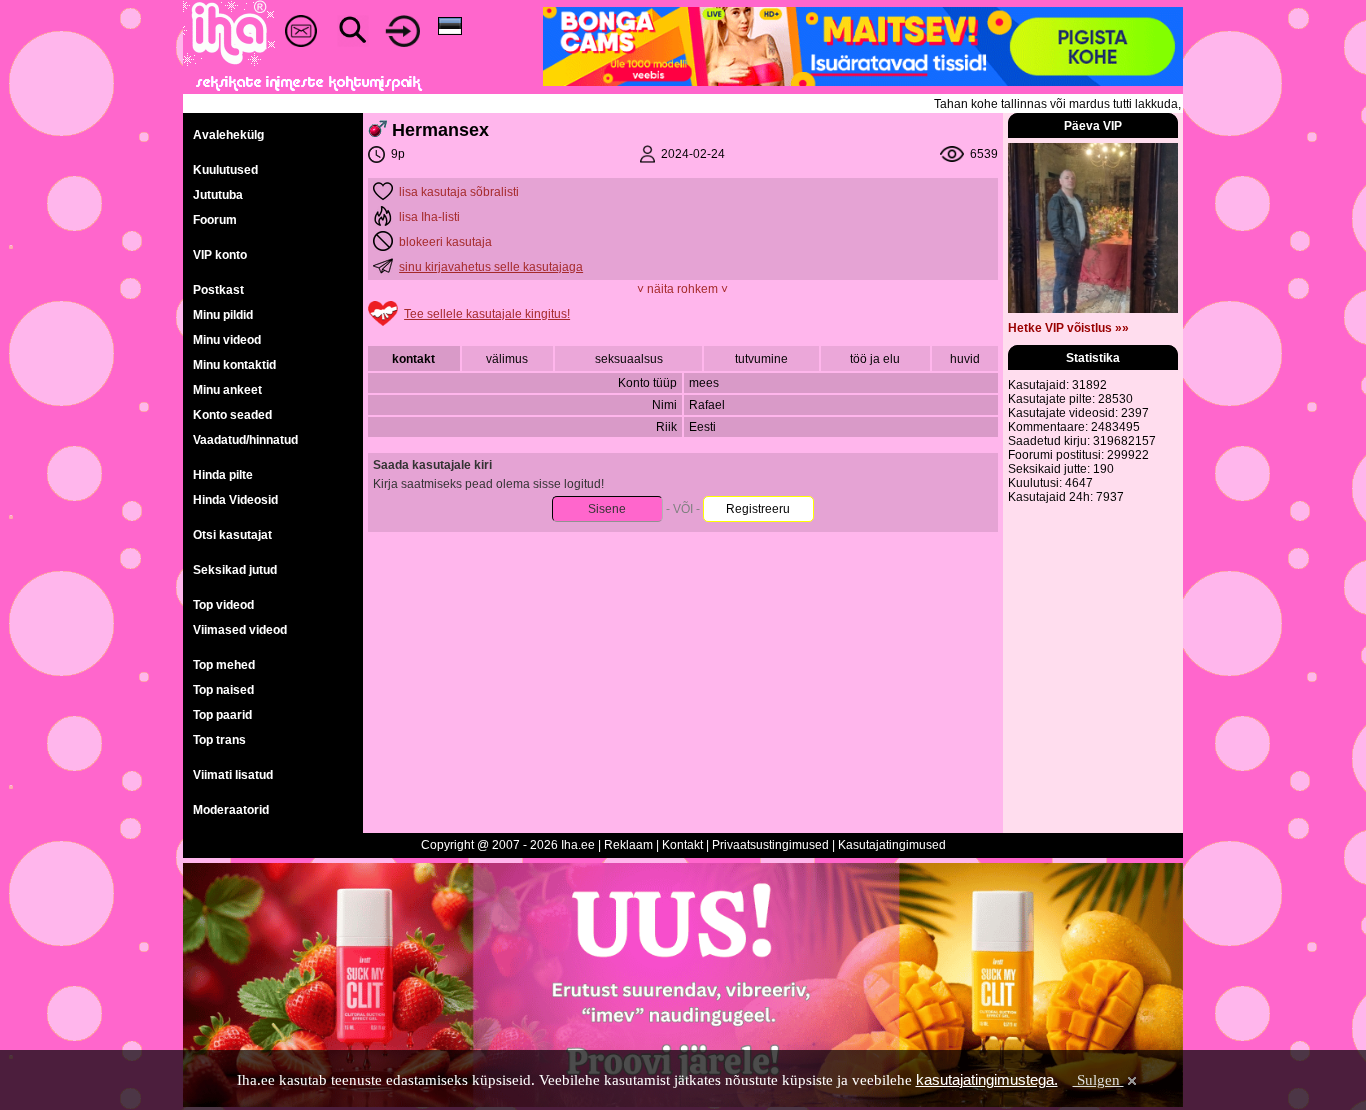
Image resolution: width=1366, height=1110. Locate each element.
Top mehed (224, 665)
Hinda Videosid (235, 500)
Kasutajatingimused (892, 845)
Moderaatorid (231, 810)
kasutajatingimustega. (987, 1079)
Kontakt (682, 845)
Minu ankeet (227, 390)
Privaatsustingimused (770, 845)
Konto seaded (232, 415)
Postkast (218, 290)
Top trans (219, 740)
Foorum (215, 220)
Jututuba (218, 195)
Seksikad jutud (235, 570)
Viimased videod (240, 630)
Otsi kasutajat (232, 535)
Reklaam (628, 845)
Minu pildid (223, 315)
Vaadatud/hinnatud (245, 440)
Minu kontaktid (234, 365)
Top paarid (222, 715)
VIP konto (220, 255)
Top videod (223, 605)
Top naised (223, 690)
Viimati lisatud (233, 775)
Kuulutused (225, 170)
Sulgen (1098, 1080)
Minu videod (227, 340)
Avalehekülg (228, 135)
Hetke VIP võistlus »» (1068, 328)
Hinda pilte (223, 475)
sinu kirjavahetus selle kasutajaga (491, 267)
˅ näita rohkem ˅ (682, 289)
